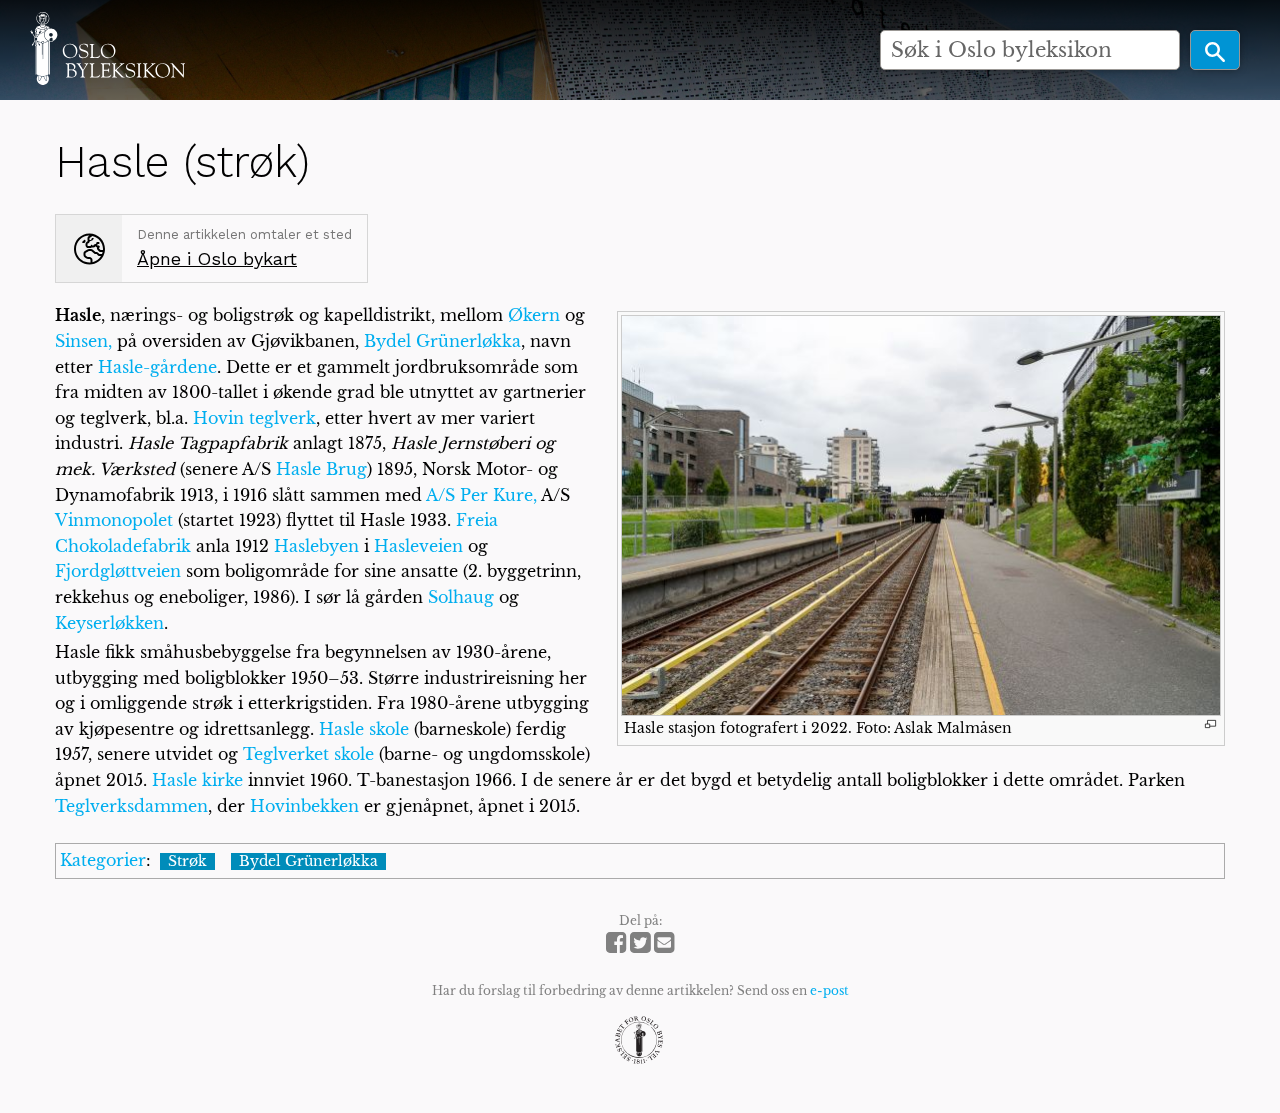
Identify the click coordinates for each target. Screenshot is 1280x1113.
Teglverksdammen (131, 806)
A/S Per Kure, (481, 495)
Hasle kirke (197, 780)
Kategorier (103, 860)
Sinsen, (83, 341)
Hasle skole (364, 729)
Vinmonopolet (114, 520)
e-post (829, 990)
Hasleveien (418, 546)
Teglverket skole (308, 754)
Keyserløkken (109, 623)
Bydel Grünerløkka (442, 341)
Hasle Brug (321, 469)
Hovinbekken (304, 806)
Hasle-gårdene (157, 367)
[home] (107, 48)
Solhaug (461, 597)
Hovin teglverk (254, 418)
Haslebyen (316, 546)
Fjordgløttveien (118, 571)
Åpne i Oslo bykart (217, 258)
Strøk (187, 862)
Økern (534, 315)
